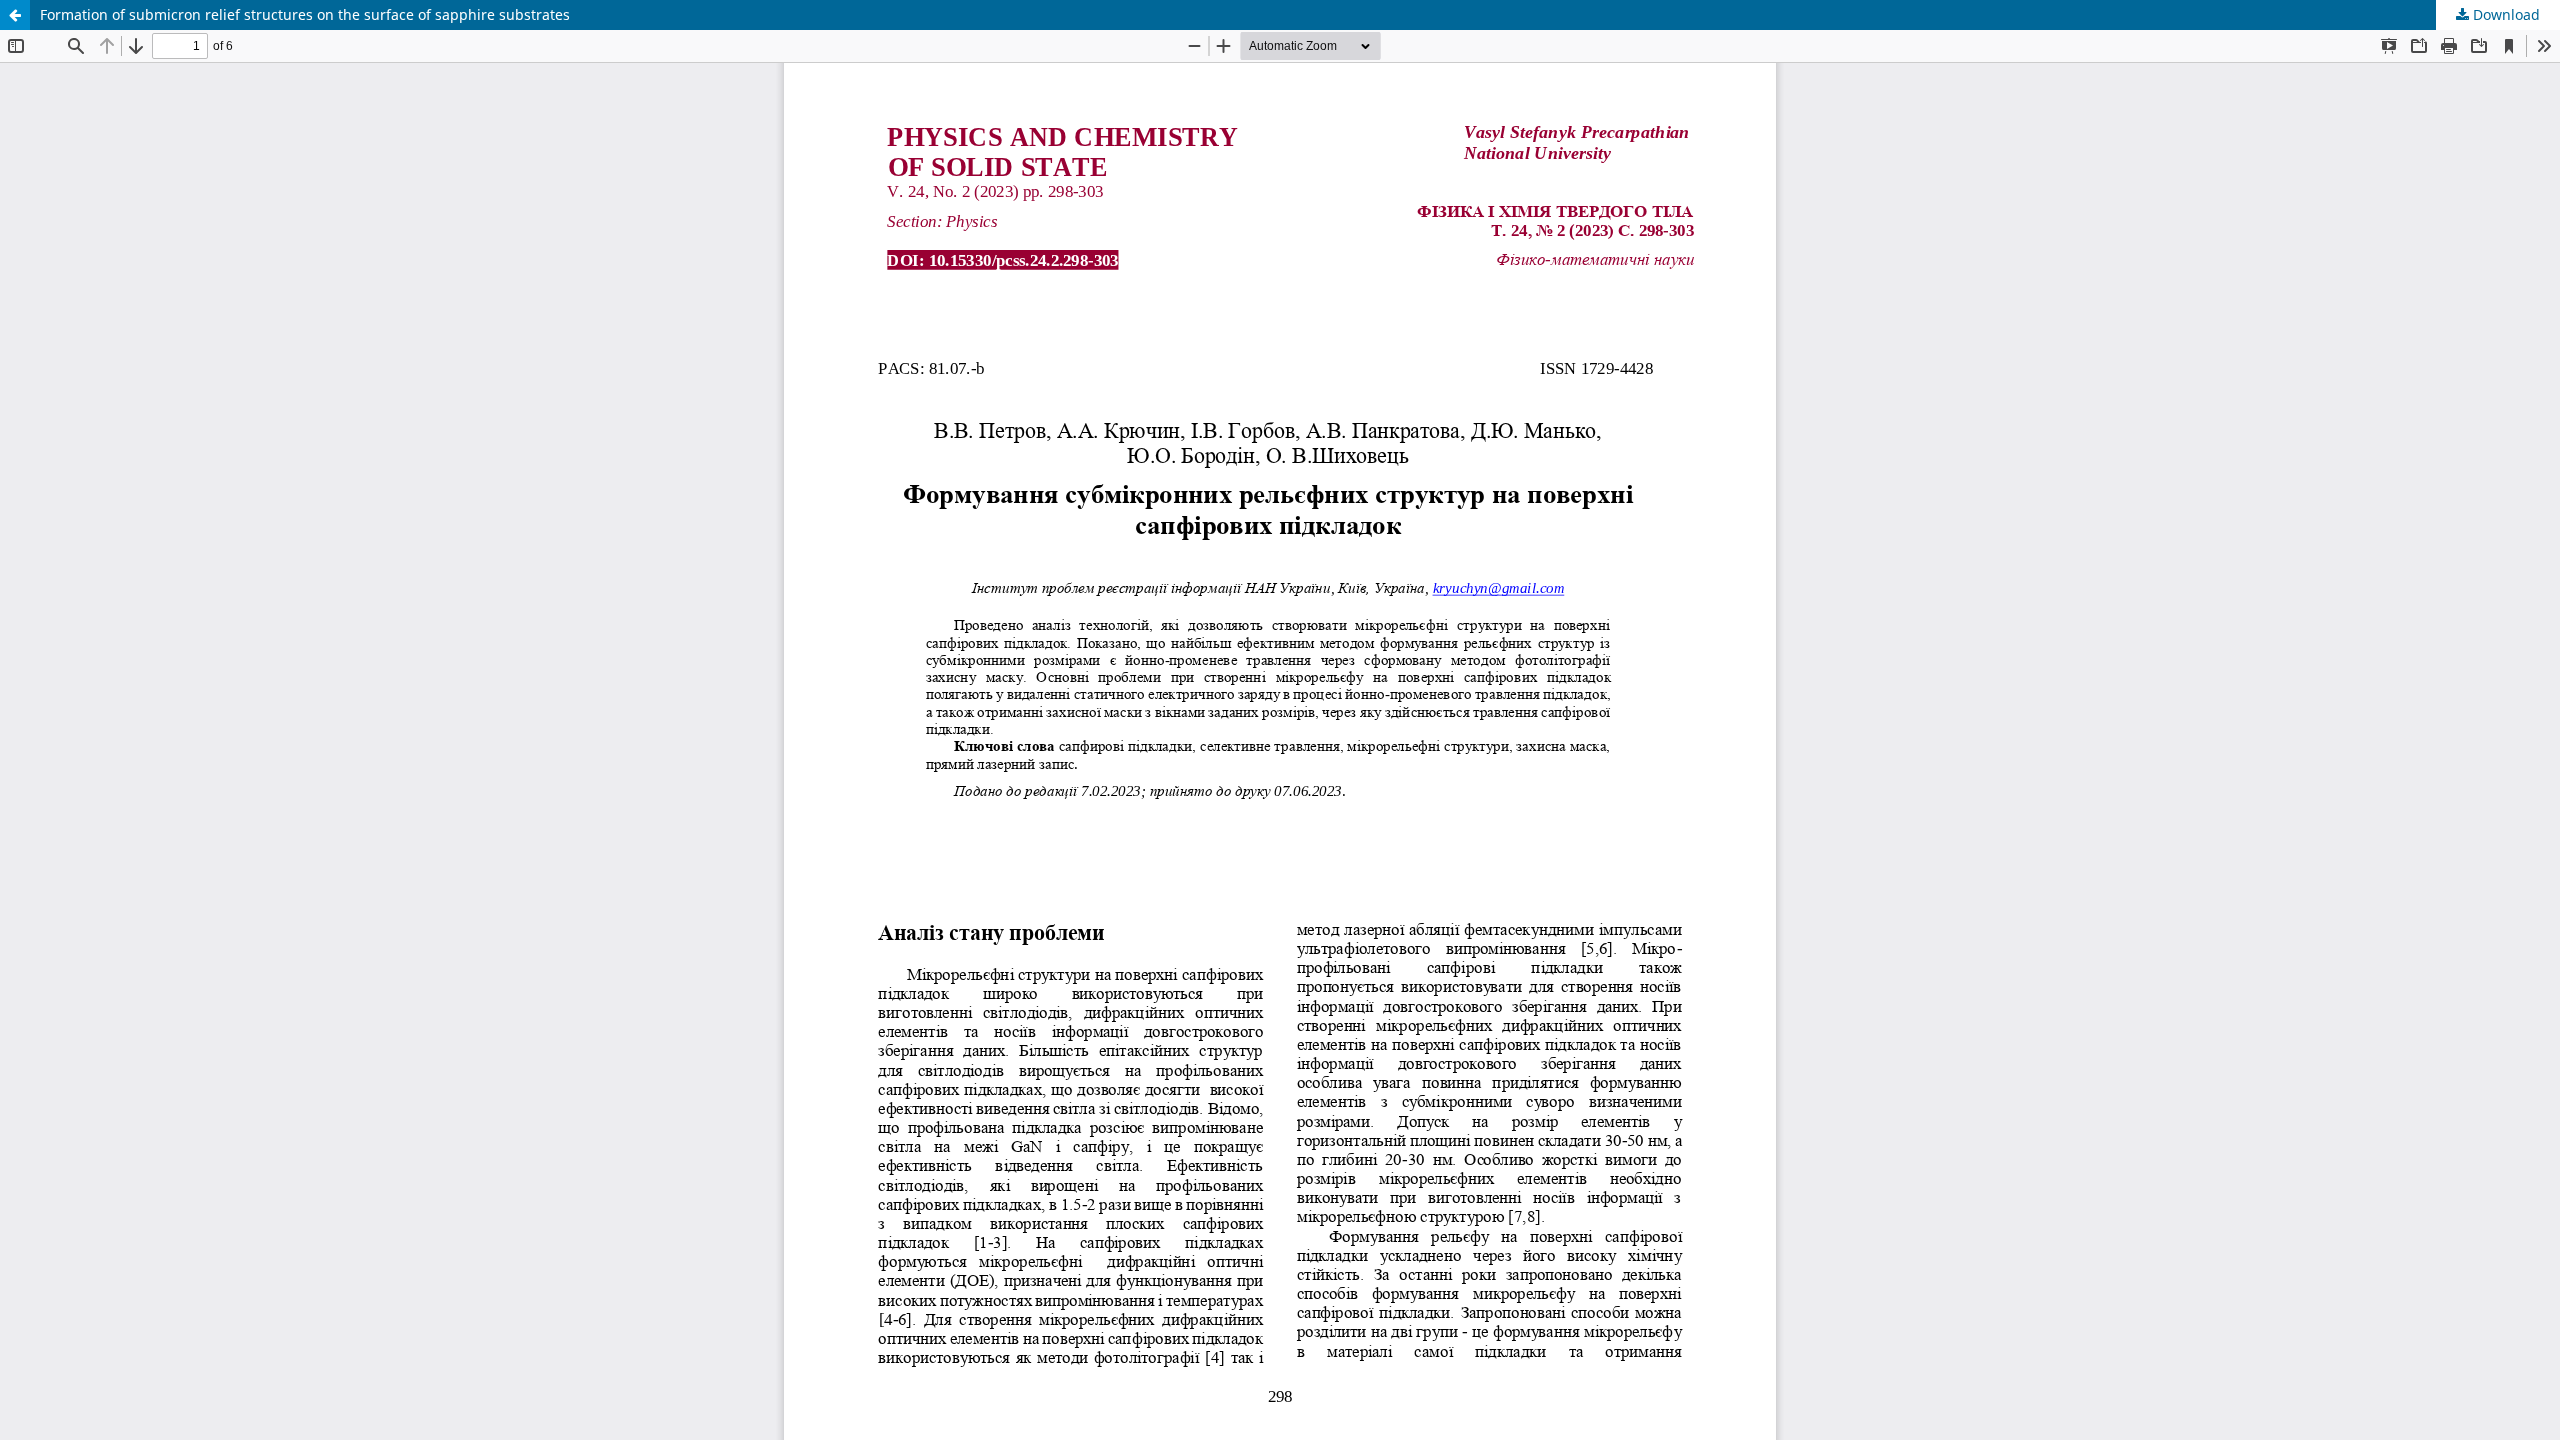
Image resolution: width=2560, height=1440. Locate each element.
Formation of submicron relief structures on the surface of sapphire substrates (305, 14)
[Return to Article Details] (15, 15)
